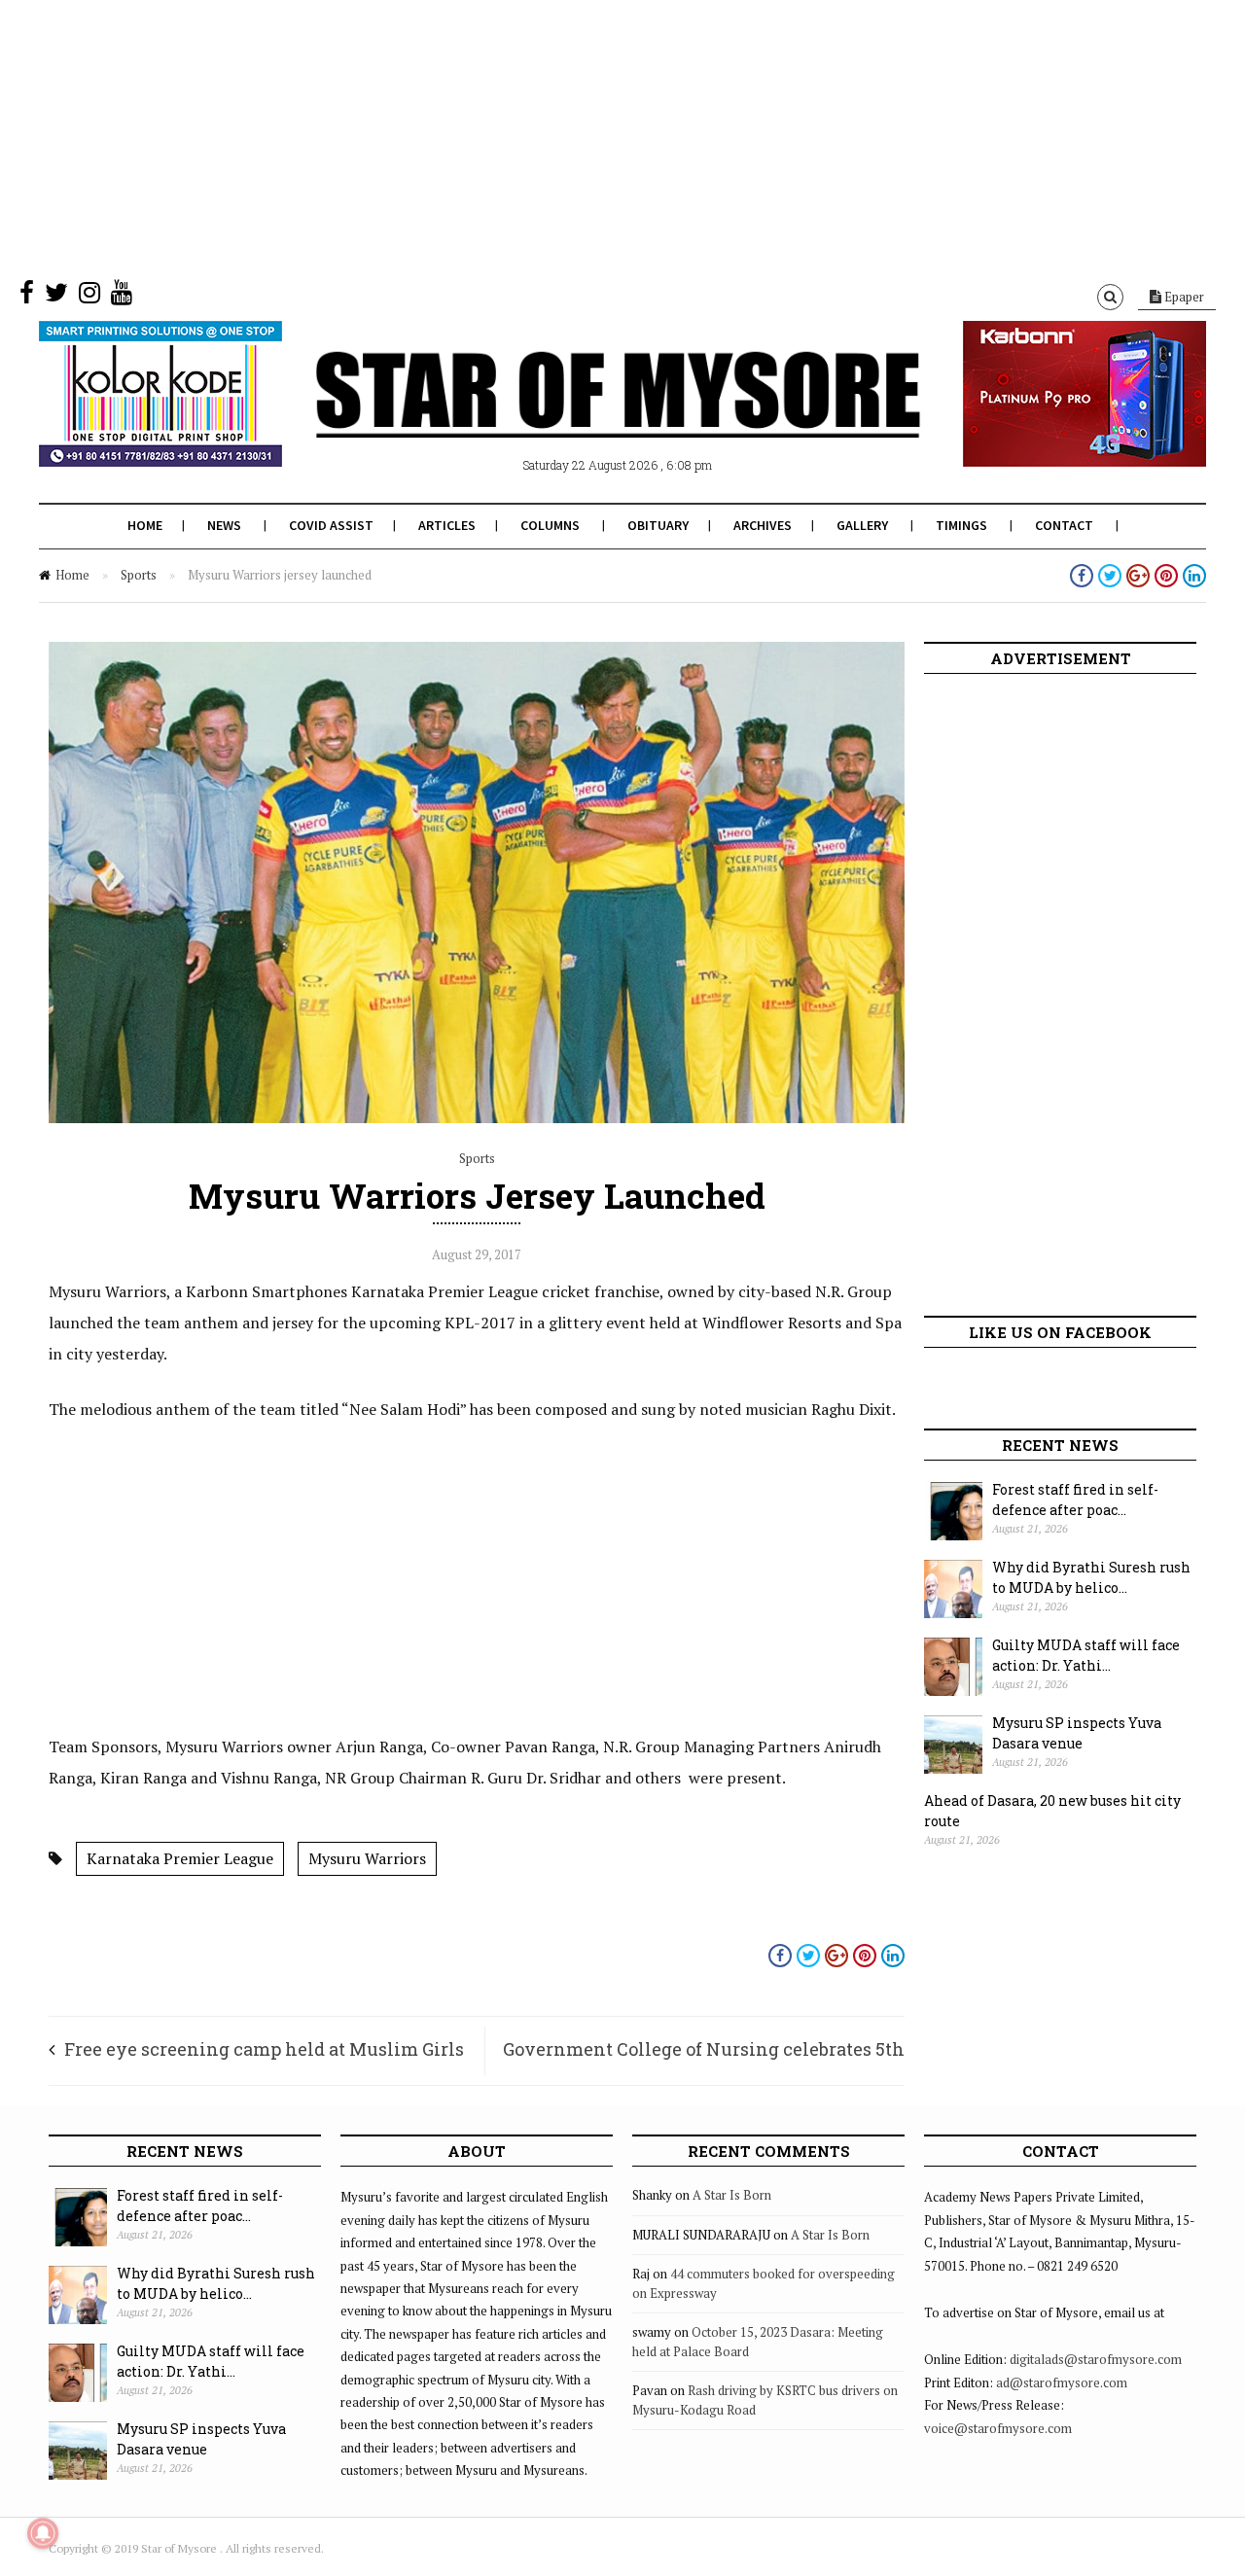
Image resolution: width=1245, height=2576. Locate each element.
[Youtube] (122, 297)
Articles (447, 525)
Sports (139, 575)
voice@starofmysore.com (998, 2428)
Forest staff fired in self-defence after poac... (1075, 1500)
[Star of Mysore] (574, 417)
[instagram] (89, 297)
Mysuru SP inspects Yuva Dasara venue (1077, 1733)
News (224, 525)
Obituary (658, 525)
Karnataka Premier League (180, 1858)
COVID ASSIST (331, 525)
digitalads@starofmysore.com (1096, 2359)
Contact (1064, 525)
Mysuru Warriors (367, 1858)
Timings (961, 525)
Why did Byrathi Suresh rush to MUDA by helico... (1091, 1577)
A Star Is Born (732, 2195)
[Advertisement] (584, 136)
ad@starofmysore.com (1062, 2382)
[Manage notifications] (43, 2533)
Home (145, 525)
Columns (550, 525)
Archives (763, 525)
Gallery (862, 525)
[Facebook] (27, 297)
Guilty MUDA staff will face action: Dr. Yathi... (1086, 1655)
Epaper (1183, 297)
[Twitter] (56, 297)
